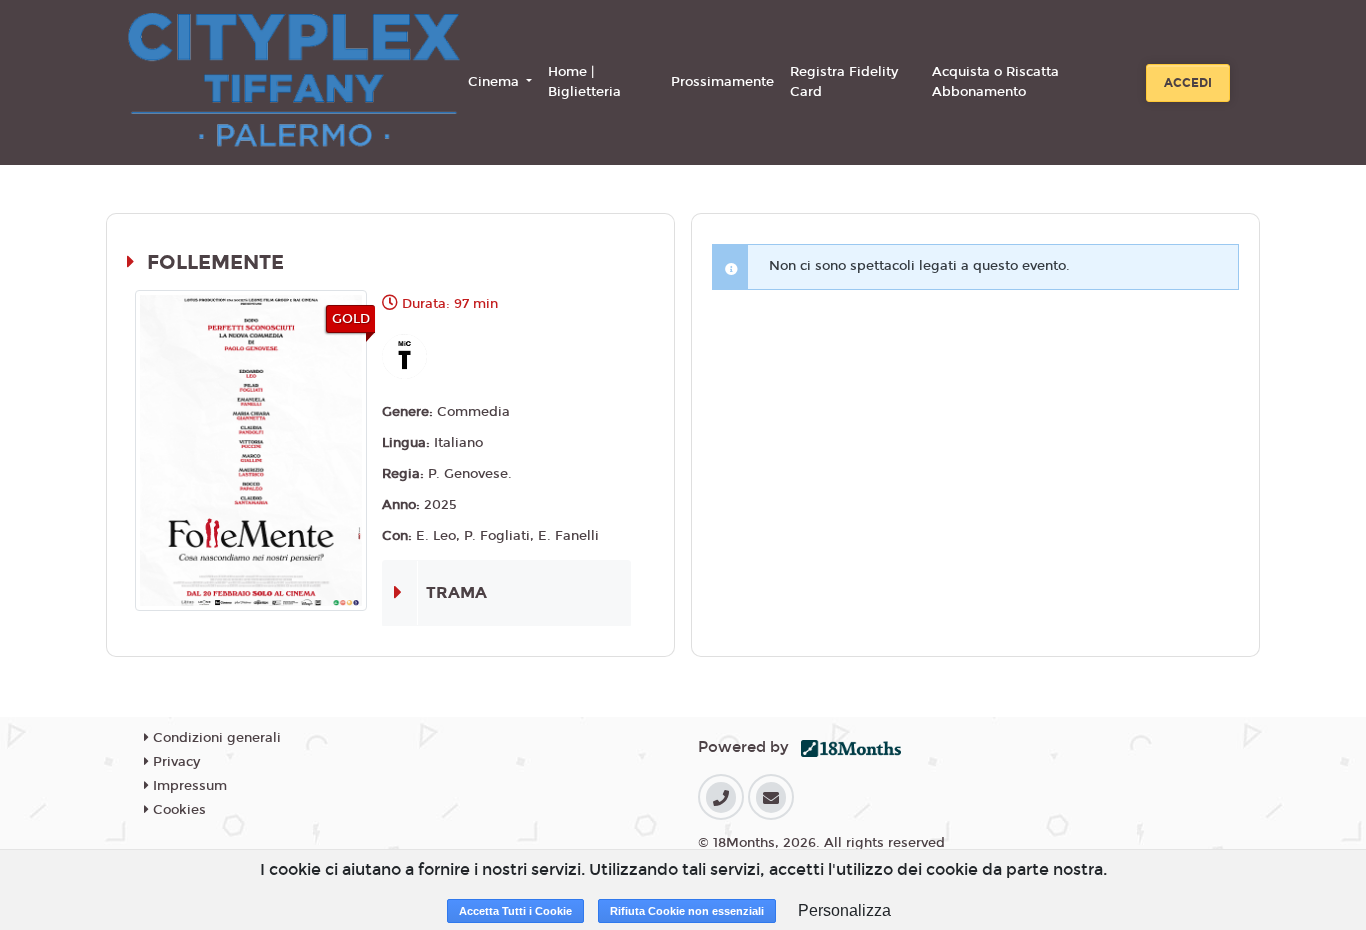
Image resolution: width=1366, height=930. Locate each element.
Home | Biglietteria (584, 82)
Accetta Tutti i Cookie (515, 911)
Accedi (1188, 83)
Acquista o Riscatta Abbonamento (995, 82)
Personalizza (844, 910)
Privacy (174, 762)
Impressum (188, 786)
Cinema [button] (495, 82)
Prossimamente (722, 82)
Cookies (177, 810)
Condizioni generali (215, 738)
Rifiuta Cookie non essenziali (687, 911)
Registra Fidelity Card (844, 82)
